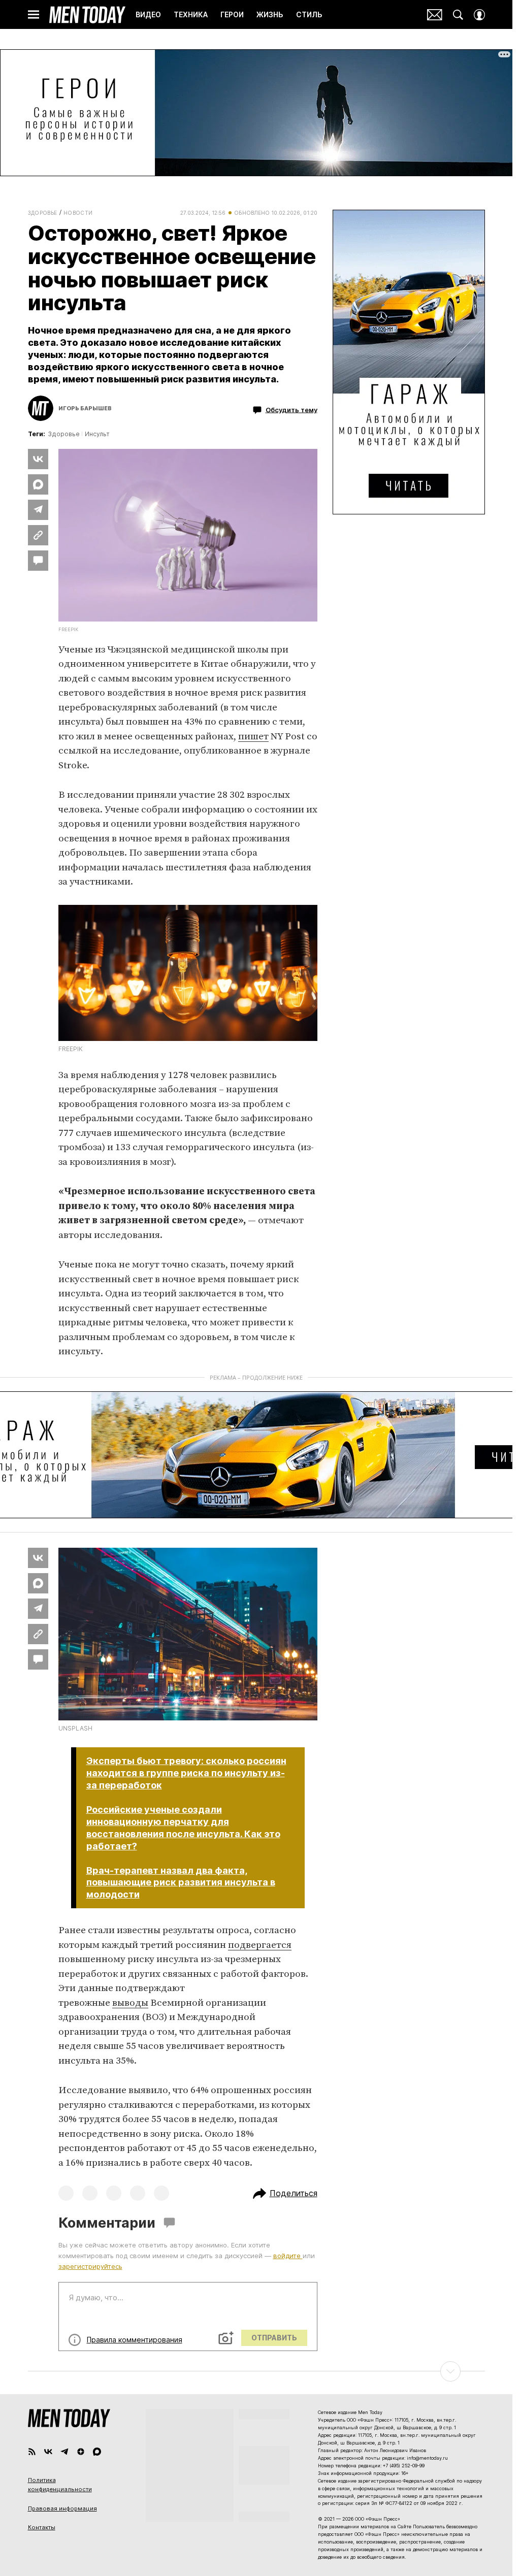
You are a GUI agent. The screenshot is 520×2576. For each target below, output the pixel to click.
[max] (97, 2452)
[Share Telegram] (38, 510)
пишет (253, 737)
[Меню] (34, 15)
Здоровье (43, 213)
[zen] (81, 2452)
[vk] (48, 2452)
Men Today (87, 15)
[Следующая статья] (256, 2371)
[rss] (32, 2452)
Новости (78, 213)
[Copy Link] (38, 535)
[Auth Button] (479, 15)
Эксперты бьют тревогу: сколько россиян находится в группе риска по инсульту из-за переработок (186, 1773)
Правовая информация (62, 2508)
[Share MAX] (38, 484)
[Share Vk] (38, 459)
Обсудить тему (291, 409)
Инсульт (97, 434)
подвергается (260, 1945)
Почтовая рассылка (435, 15)
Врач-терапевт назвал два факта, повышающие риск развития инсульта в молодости (181, 1883)
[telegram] (64, 2452)
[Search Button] (458, 15)
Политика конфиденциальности (60, 2485)
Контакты (42, 2527)
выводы (130, 2003)
